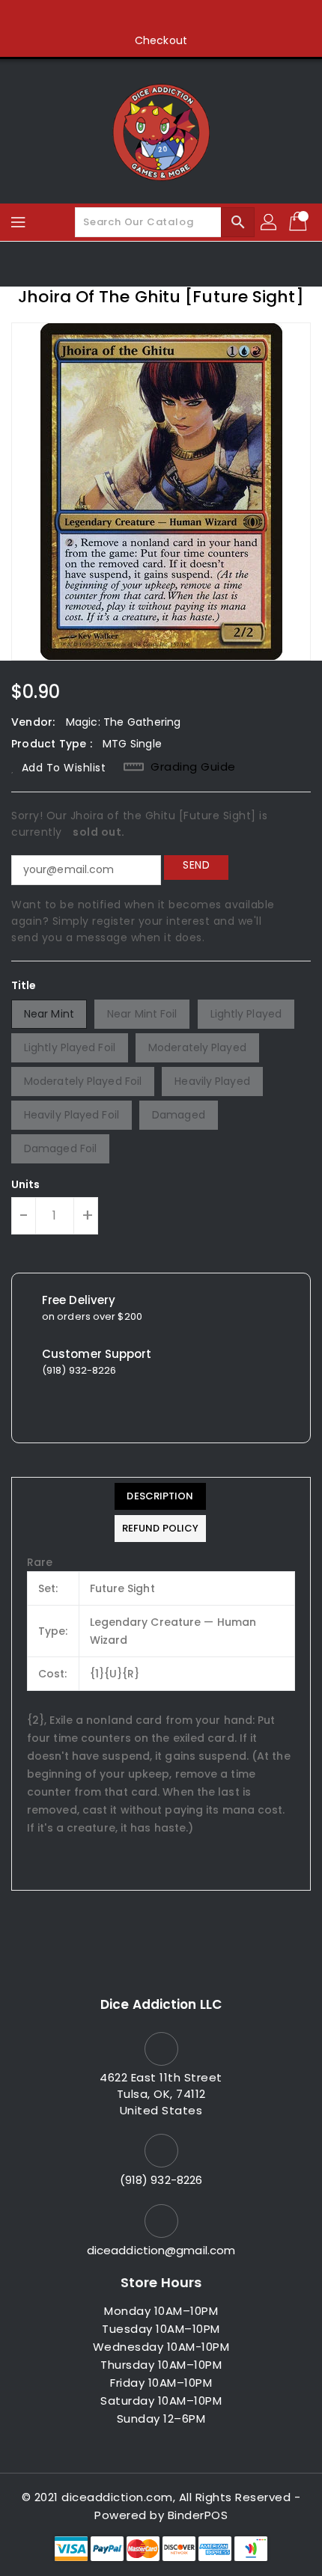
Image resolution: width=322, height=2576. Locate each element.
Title (24, 985)
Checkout (161, 40)
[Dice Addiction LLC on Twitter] (133, 17)
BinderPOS (198, 2515)
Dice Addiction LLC (161, 2004)
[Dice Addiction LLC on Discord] (218, 17)
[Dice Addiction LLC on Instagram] (161, 17)
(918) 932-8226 (161, 2180)
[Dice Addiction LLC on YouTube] (189, 17)
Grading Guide (193, 767)
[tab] (160, 1496)
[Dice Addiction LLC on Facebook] (104, 17)
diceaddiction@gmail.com (161, 2250)
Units (26, 1184)
